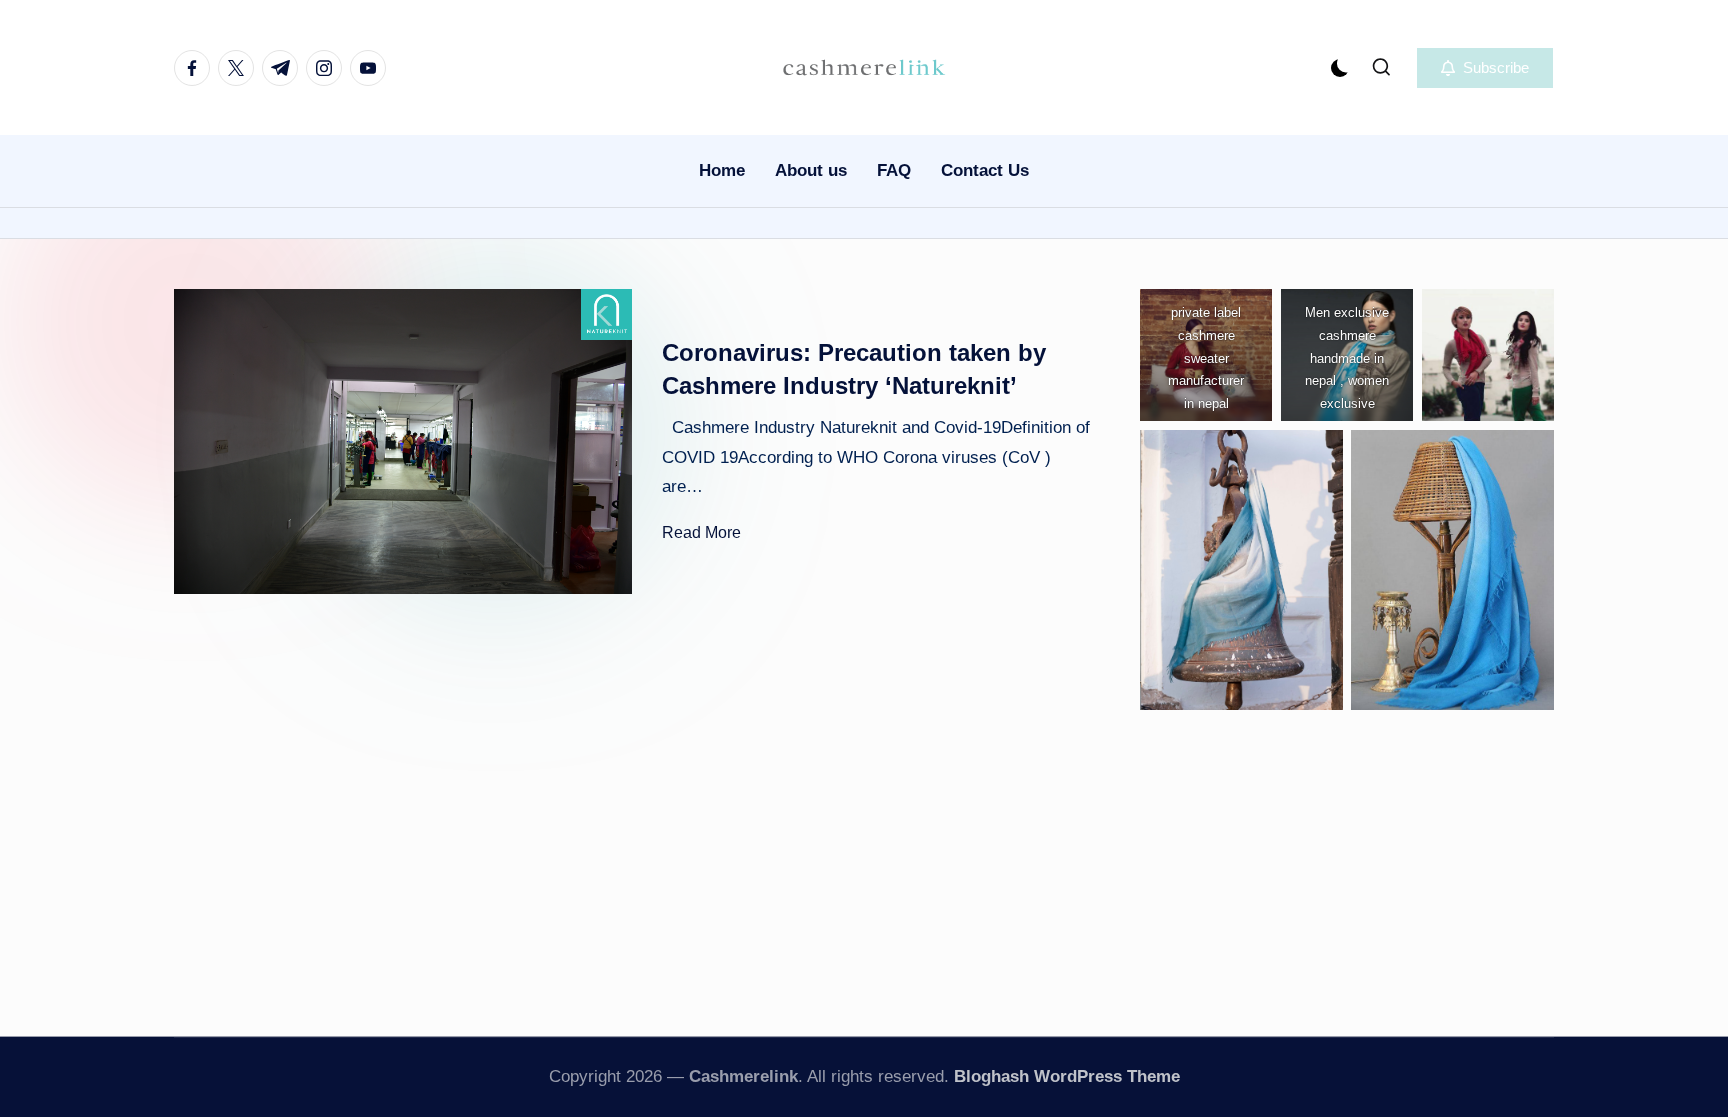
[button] (1485, 68)
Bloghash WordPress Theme (1067, 1076)
